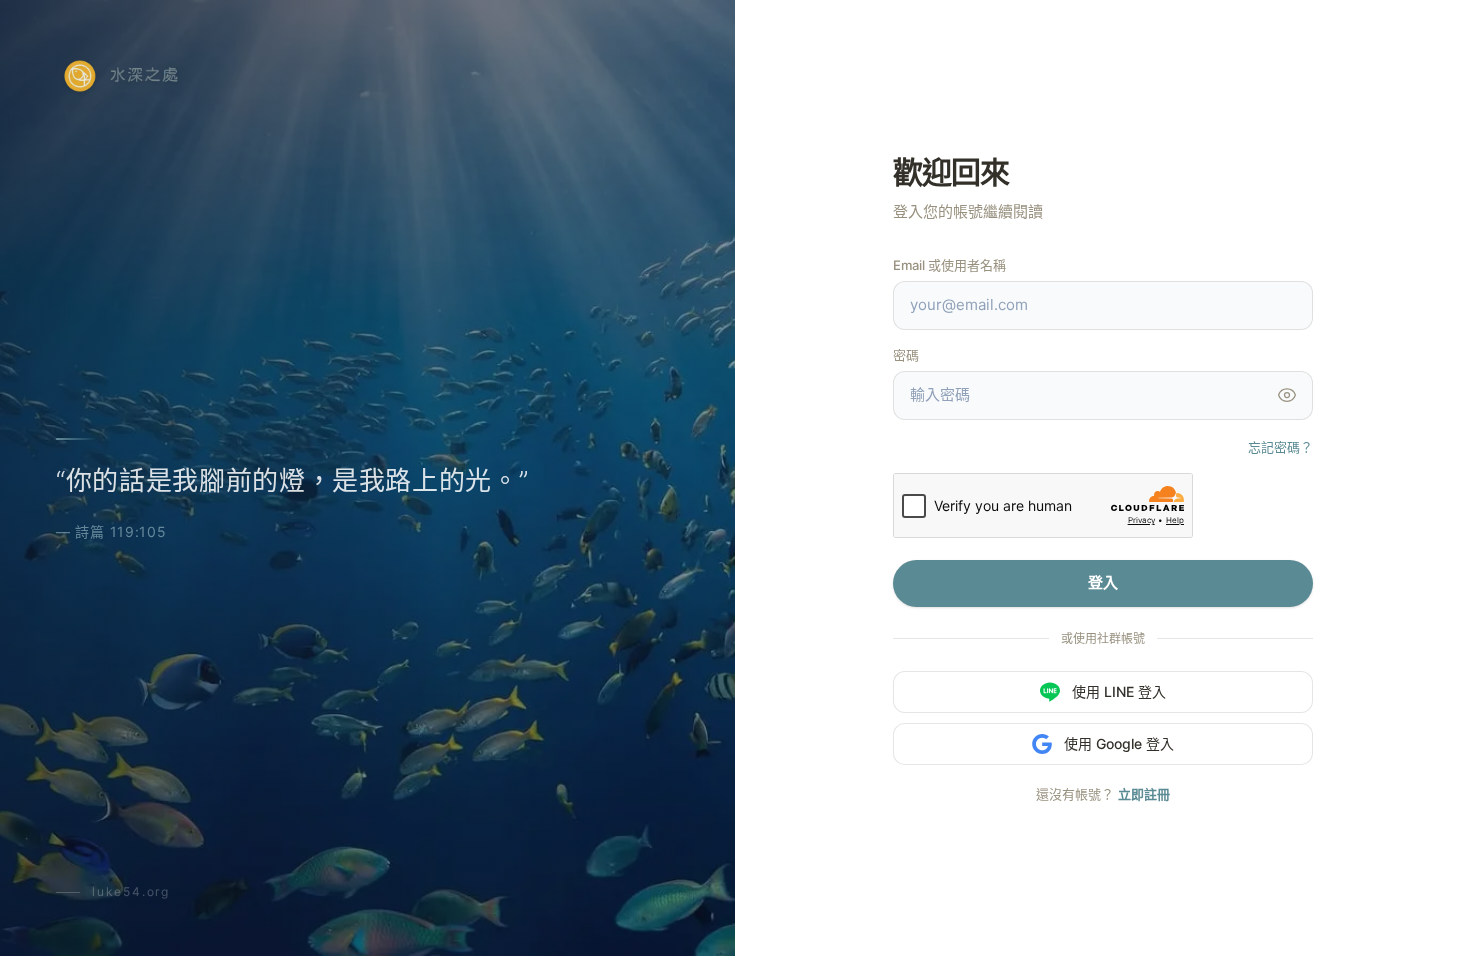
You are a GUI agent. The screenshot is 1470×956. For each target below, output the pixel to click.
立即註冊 (1144, 794)
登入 (1103, 582)
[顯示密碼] (1287, 395)
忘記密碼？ (1280, 447)
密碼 (906, 355)
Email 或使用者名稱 (949, 265)
